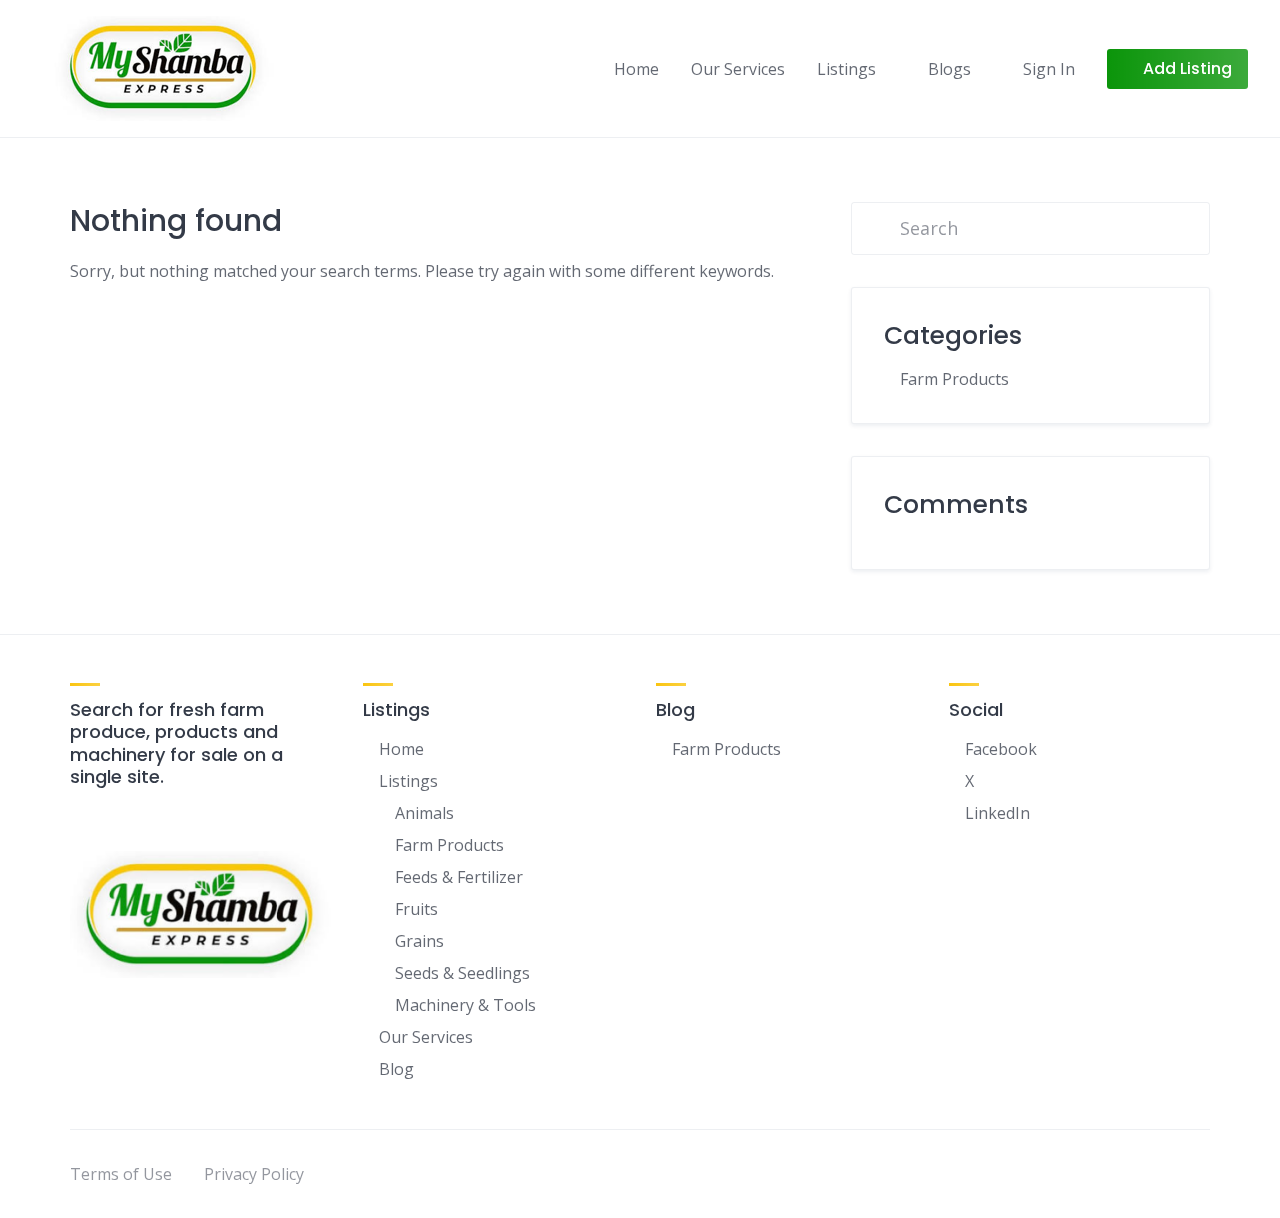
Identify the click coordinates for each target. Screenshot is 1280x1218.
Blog (396, 1069)
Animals (424, 813)
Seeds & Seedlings (462, 973)
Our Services (738, 69)
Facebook (1001, 749)
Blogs (949, 69)
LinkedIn (997, 813)
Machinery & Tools (465, 1005)
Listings (846, 69)
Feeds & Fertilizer (459, 877)
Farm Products (954, 379)
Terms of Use (121, 1174)
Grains (419, 941)
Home (636, 69)
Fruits (416, 909)
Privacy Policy (254, 1174)
